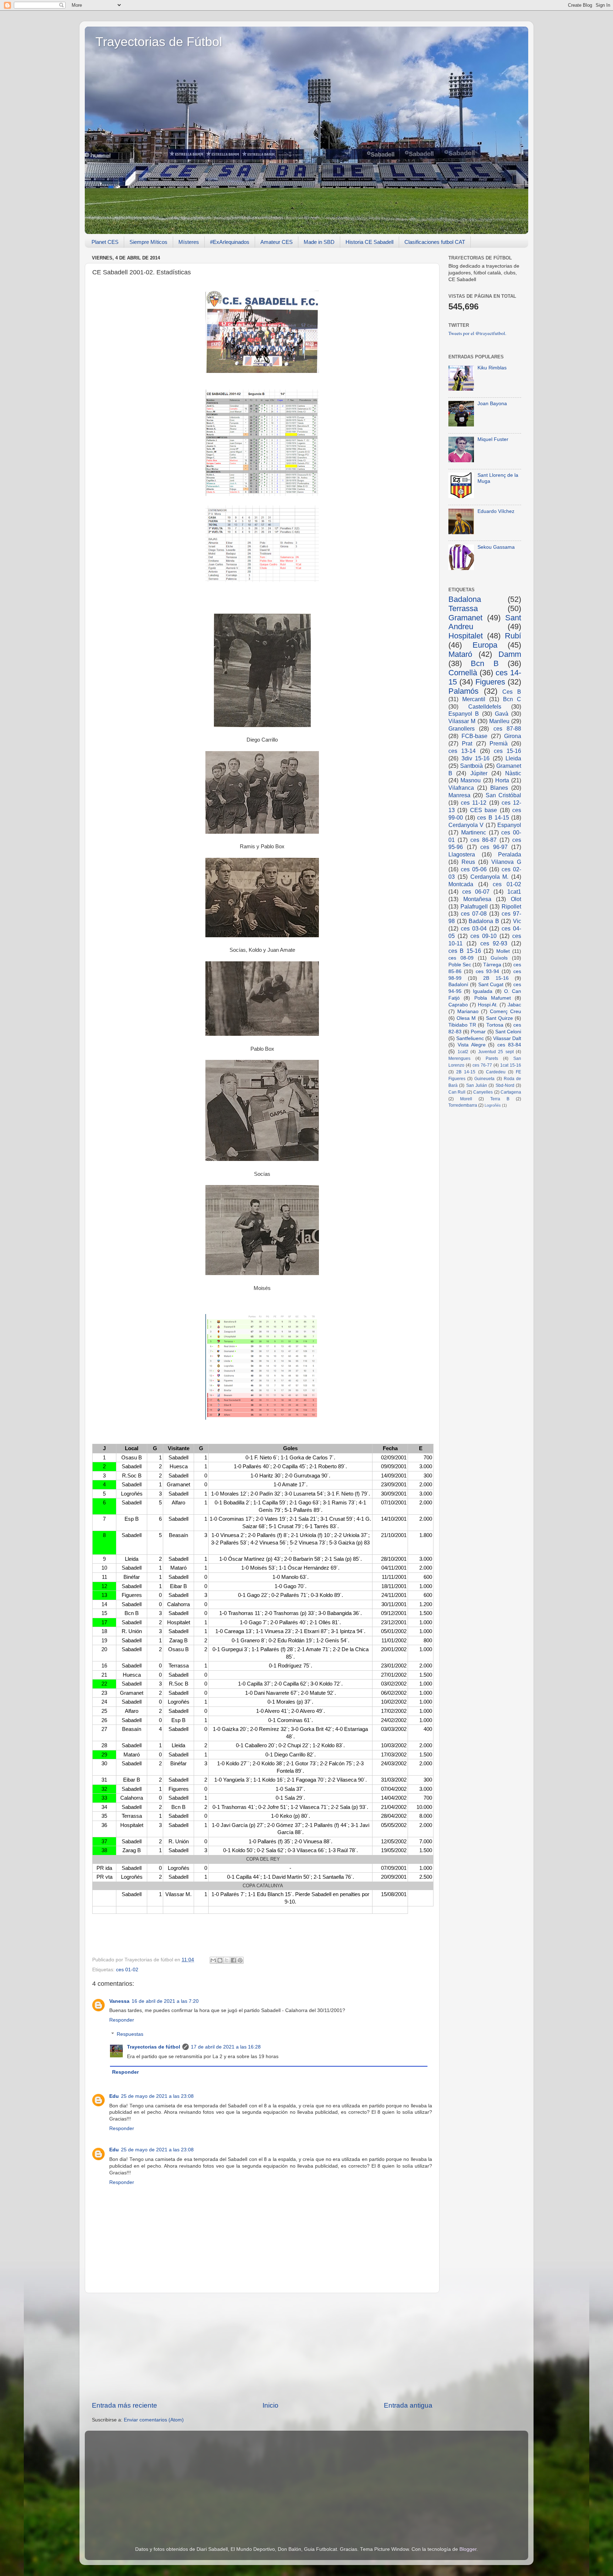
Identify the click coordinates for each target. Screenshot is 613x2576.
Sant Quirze (499, 1018)
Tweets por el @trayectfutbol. (477, 333)
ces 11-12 (474, 803)
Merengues (459, 1058)
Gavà (502, 714)
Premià (499, 743)
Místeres (189, 242)
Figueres (490, 682)
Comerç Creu (506, 1012)
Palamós (463, 691)
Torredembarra (463, 1105)
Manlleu (499, 721)
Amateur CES (277, 242)
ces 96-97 (494, 847)
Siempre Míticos (148, 242)
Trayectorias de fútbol (154, 2047)
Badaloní (458, 985)
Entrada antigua (408, 2405)
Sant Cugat (491, 985)
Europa (485, 645)
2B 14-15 (466, 1072)
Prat (467, 743)
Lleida (513, 758)
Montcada (461, 884)
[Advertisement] (262, 2347)
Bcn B (485, 663)
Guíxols (499, 958)
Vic (517, 921)
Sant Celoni (508, 1032)
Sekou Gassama (496, 547)
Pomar (478, 1032)
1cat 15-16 (511, 1065)
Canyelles (483, 1092)
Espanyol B (464, 714)
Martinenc (474, 832)
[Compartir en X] (227, 1960)
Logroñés (493, 1105)
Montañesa (477, 899)
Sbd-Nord (505, 1085)
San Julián (477, 1085)
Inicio (270, 2405)
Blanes (499, 788)
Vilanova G (506, 862)
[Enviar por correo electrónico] (213, 1960)
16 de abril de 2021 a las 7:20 (165, 2001)
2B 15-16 (496, 978)
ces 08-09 (461, 958)
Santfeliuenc (470, 1038)
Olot (516, 899)
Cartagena (511, 1092)
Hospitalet (466, 636)
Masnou (471, 780)
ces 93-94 (487, 971)
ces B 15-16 (465, 951)
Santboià (471, 766)
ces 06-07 (476, 892)
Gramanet (465, 618)
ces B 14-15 (493, 817)
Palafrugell (474, 906)
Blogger (468, 2549)
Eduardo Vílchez (496, 511)
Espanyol (509, 825)
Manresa (459, 795)
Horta (502, 780)
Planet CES (105, 242)
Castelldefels (485, 706)
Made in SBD (319, 242)
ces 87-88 (507, 728)
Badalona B (484, 921)
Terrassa (463, 608)
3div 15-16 (476, 758)
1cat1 (514, 892)
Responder (122, 2020)
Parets (492, 1058)
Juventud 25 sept (496, 1052)
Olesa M (466, 1018)
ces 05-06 (474, 869)
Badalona (465, 599)
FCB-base (474, 736)
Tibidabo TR (462, 1025)
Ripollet (511, 906)
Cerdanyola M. (490, 877)
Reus (468, 862)
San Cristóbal (503, 795)
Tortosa (495, 1025)
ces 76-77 (482, 1065)
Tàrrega (492, 965)
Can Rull (457, 1092)
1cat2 (463, 1052)
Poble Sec (460, 965)
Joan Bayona (492, 404)
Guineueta (484, 1079)
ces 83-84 (509, 1045)
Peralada (510, 854)
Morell (466, 1099)
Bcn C (512, 699)
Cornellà (463, 673)
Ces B (512, 692)
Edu (114, 2096)
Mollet (503, 951)
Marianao (468, 1012)
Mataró (460, 654)
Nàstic (513, 773)
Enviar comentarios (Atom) (154, 2420)
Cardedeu (496, 1072)
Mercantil (474, 699)
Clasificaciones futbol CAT (435, 242)
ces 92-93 (494, 943)
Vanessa (119, 2001)
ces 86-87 (484, 840)
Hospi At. (488, 1005)
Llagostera (462, 854)
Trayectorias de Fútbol (159, 42)
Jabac (514, 1005)
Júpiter (479, 773)
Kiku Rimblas (492, 368)
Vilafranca (461, 788)
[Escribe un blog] (220, 1960)
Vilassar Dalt (507, 1038)
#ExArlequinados (230, 242)
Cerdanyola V (466, 825)
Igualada (483, 991)
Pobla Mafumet (493, 998)
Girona (513, 736)
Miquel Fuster (493, 439)
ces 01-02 (127, 1970)
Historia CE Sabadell (369, 242)
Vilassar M (462, 721)
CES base (484, 810)
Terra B (500, 1099)
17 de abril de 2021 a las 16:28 (226, 2047)
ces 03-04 (474, 928)
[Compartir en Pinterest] (240, 1960)
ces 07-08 (474, 913)
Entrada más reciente (125, 2405)
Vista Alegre (472, 1045)
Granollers (462, 728)
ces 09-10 (484, 936)
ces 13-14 (462, 751)
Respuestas (130, 2035)
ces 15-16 (507, 751)
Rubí (513, 636)
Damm (510, 654)
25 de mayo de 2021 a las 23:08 (157, 2096)
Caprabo (458, 1005)
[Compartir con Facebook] (233, 1960)
